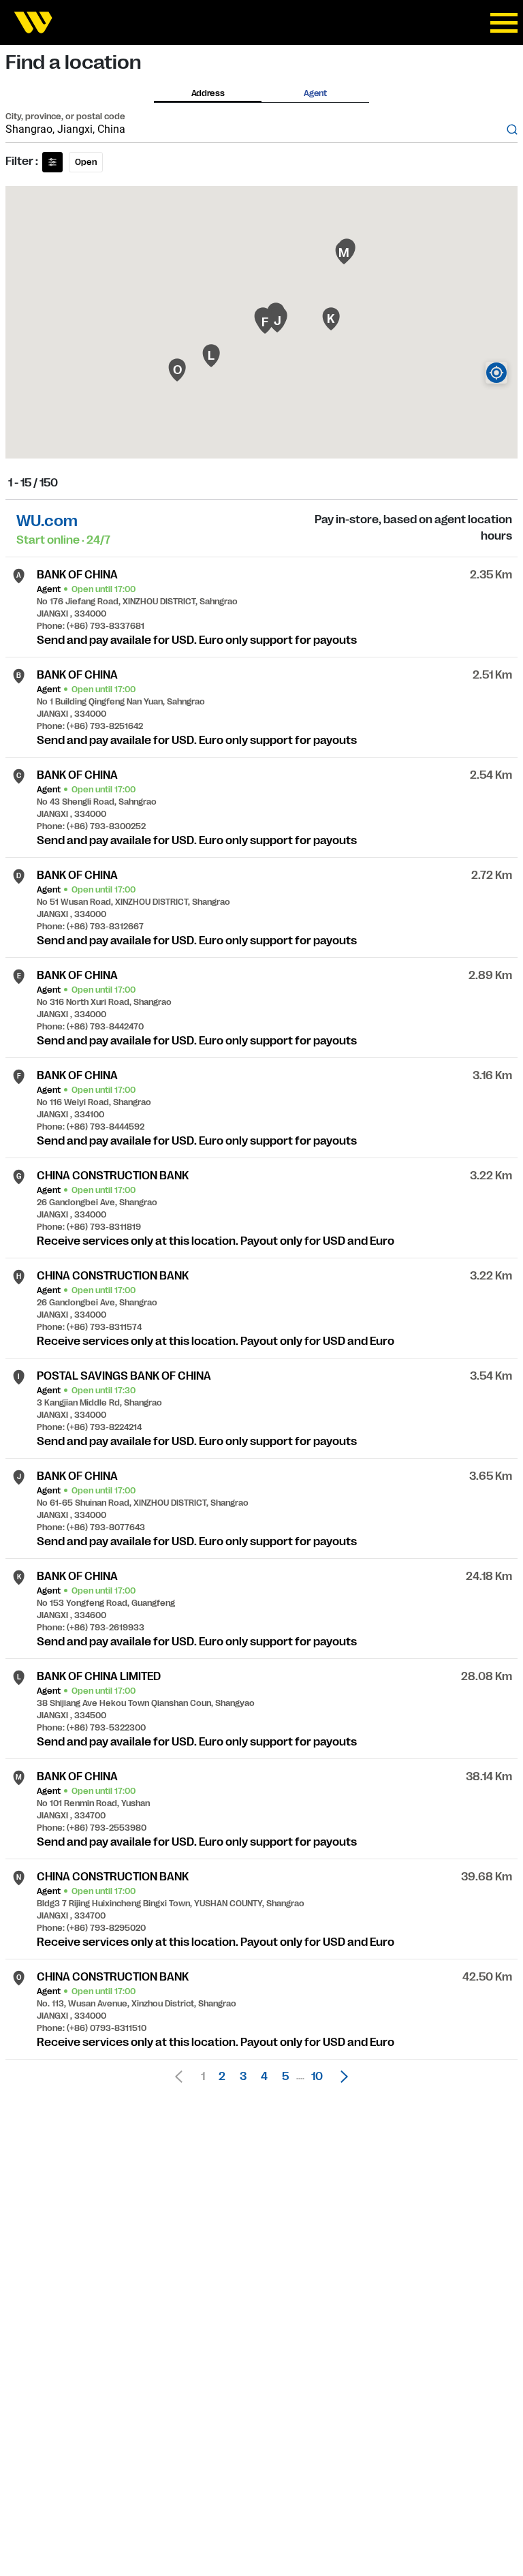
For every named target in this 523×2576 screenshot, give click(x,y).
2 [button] (222, 2077)
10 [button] (317, 2077)
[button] (340, 2077)
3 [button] (243, 2077)
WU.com (47, 521)
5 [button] (285, 2077)
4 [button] (264, 2077)
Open (86, 162)
